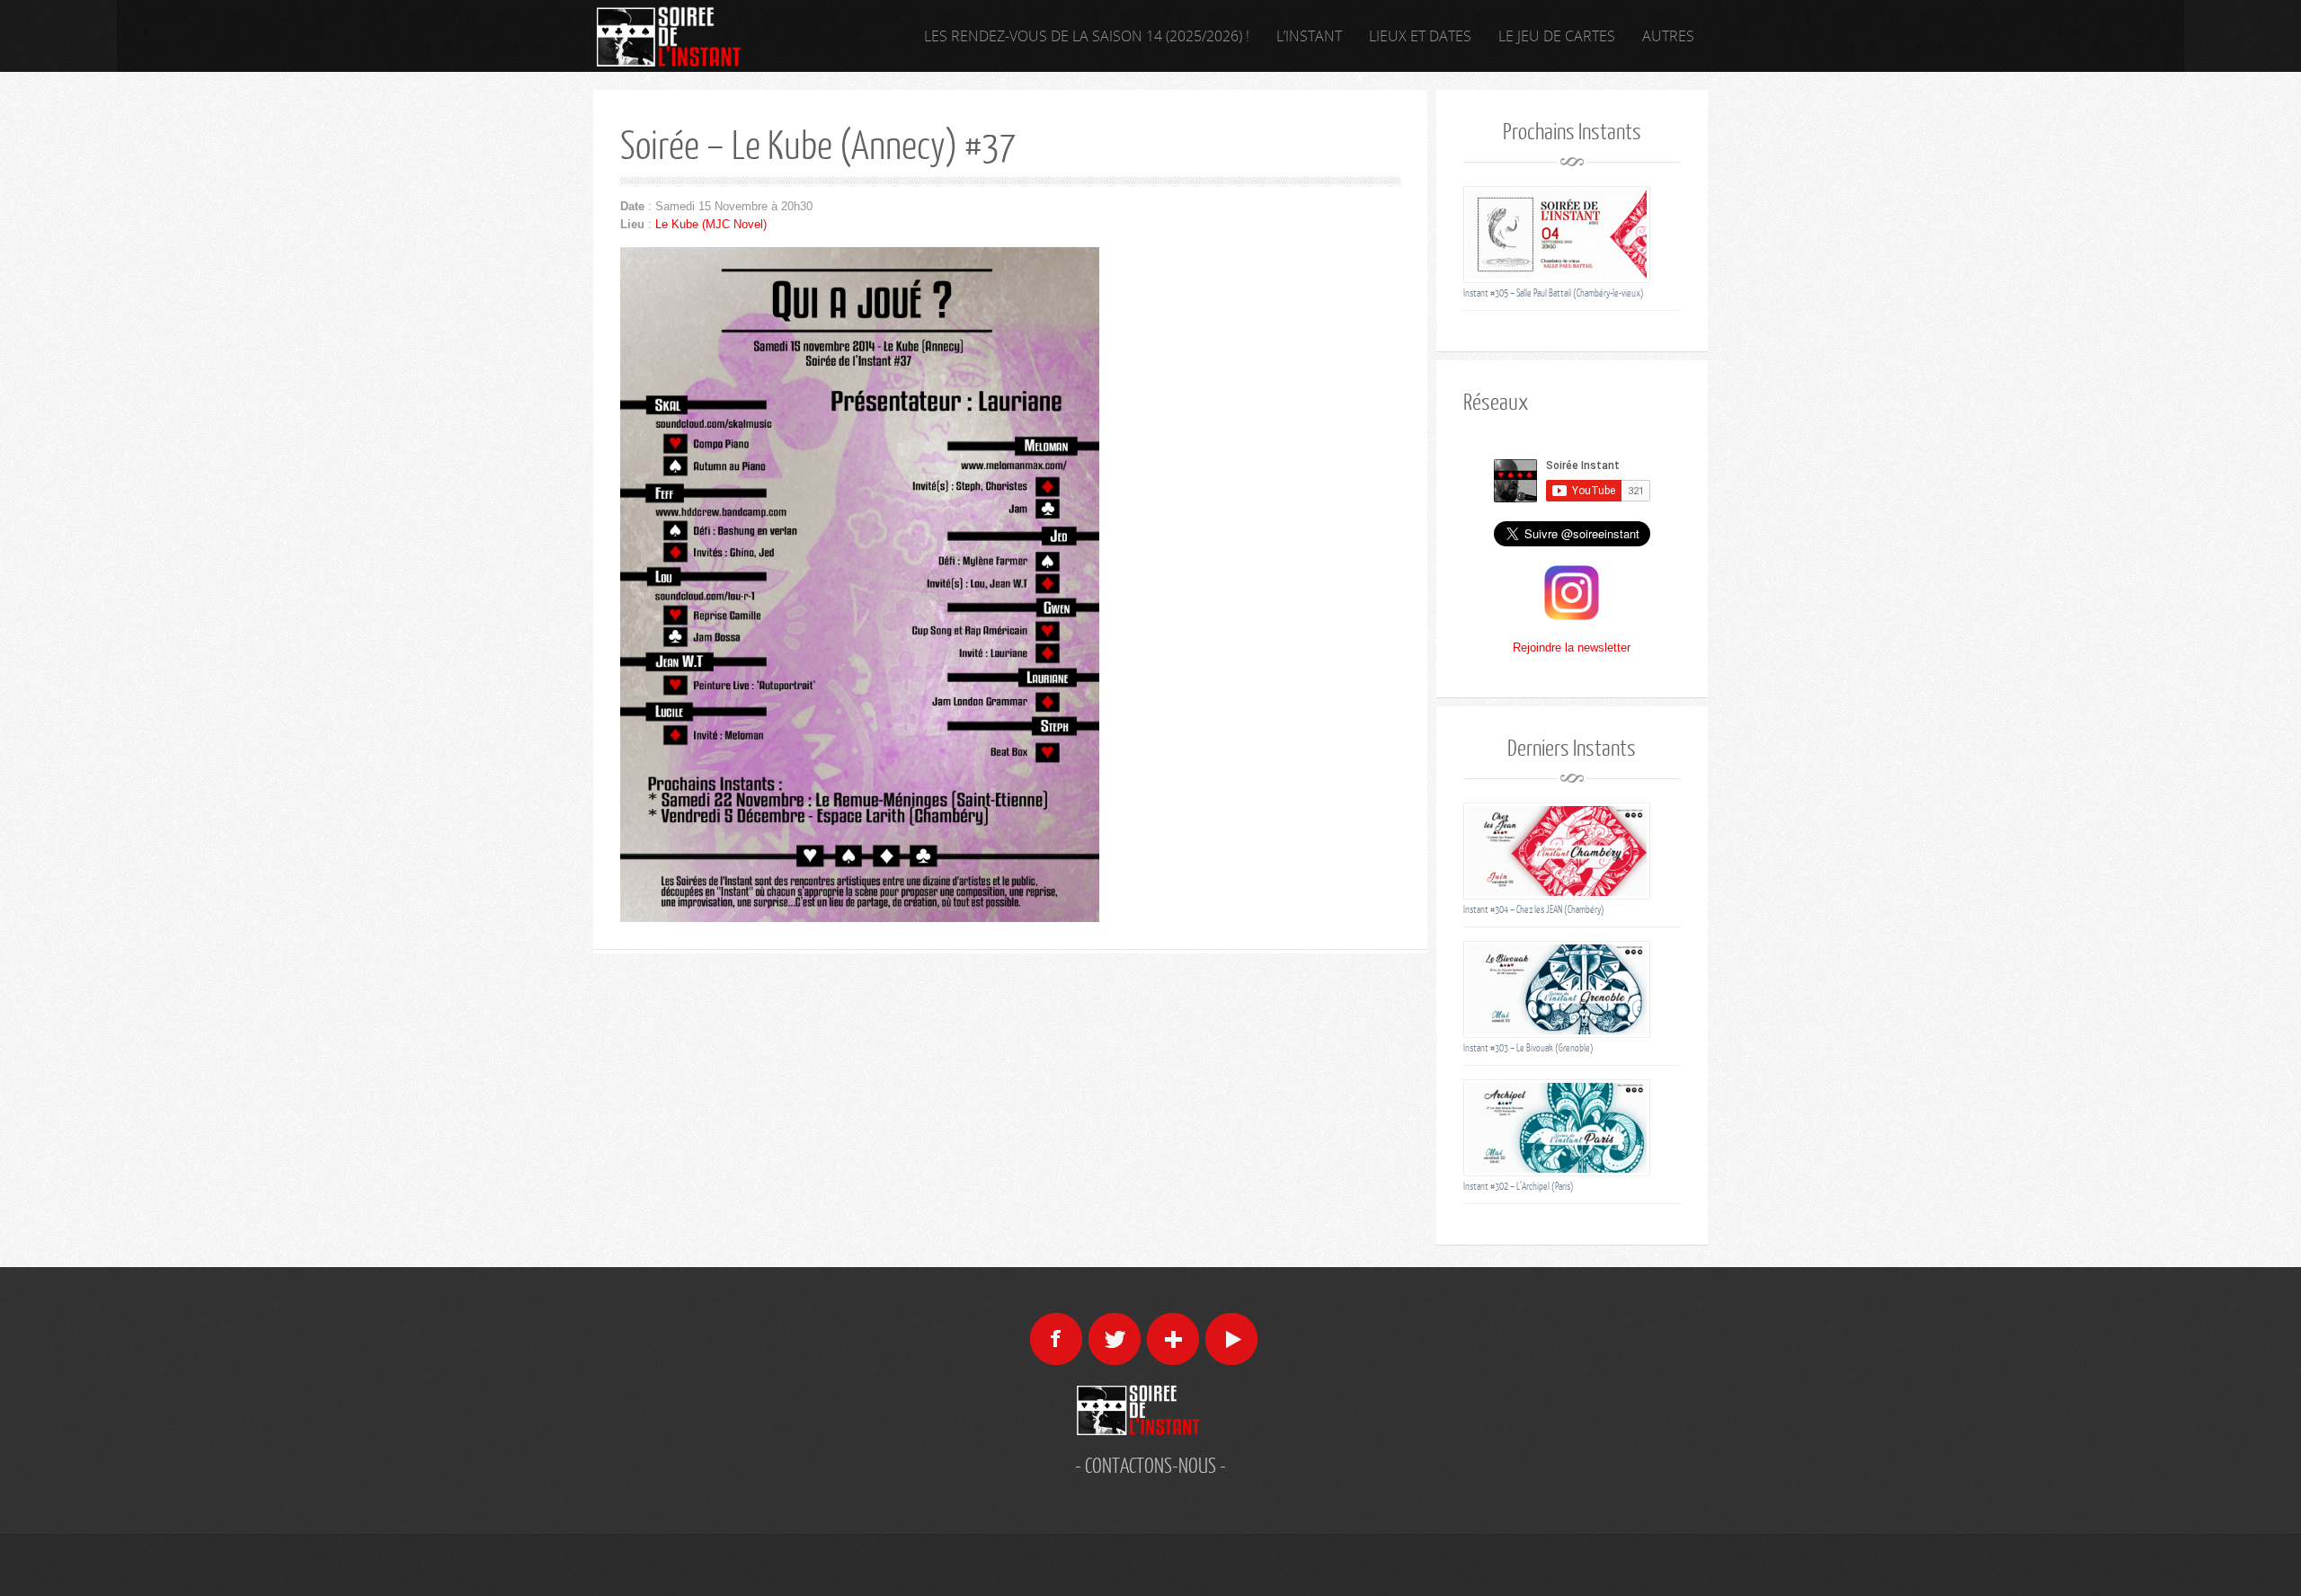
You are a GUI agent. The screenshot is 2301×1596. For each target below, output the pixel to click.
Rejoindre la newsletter (1572, 647)
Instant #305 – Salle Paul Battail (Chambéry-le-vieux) (1554, 293)
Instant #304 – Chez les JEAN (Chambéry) (1534, 909)
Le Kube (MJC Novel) (711, 224)
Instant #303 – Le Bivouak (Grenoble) (1528, 1047)
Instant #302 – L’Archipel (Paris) (1519, 1186)
